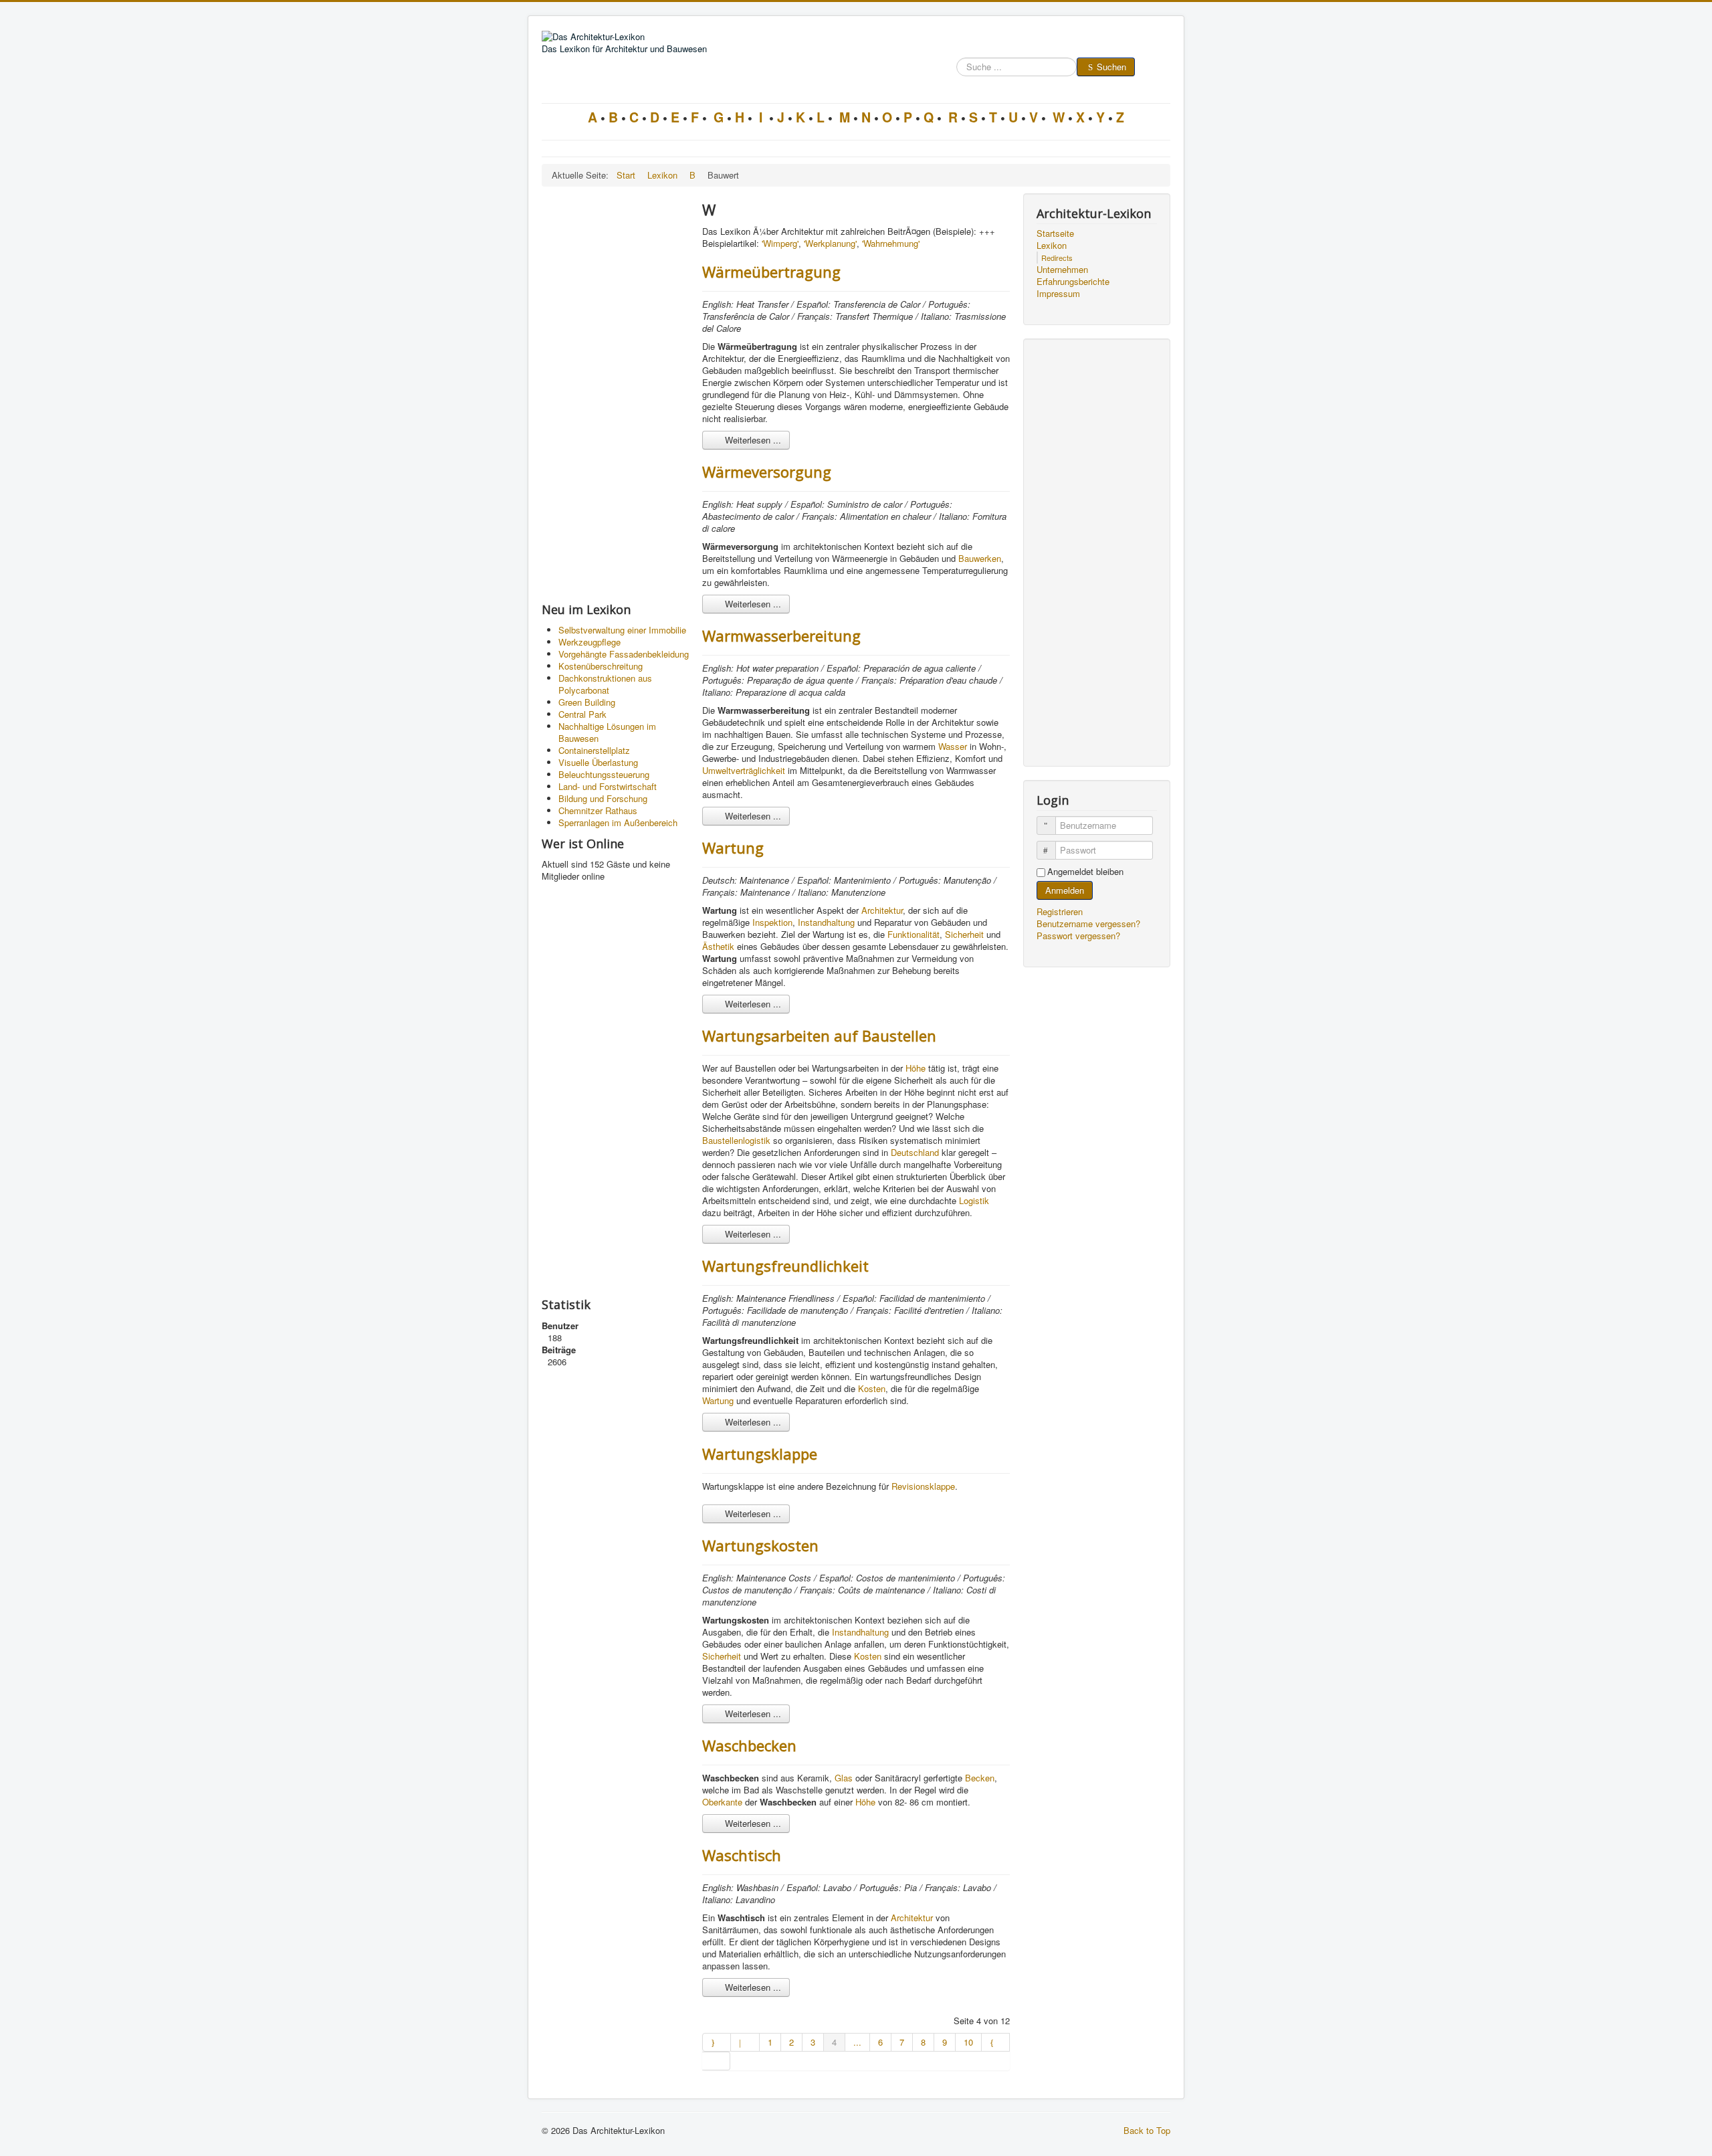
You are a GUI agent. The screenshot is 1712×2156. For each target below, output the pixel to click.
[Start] (717, 2042)
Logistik (974, 1200)
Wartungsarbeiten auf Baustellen (819, 1036)
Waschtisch (742, 1855)
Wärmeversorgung (767, 472)
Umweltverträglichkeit (744, 770)
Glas (844, 1778)
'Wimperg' (780, 243)
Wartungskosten (760, 1545)
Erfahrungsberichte (1073, 282)
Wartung (733, 848)
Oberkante (722, 1802)
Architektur (882, 910)
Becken (980, 1778)
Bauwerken (980, 558)
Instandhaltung (826, 922)
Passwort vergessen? (1078, 936)
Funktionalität (914, 934)
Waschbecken (749, 1745)
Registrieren (1061, 911)
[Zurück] (745, 2042)
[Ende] (716, 2061)
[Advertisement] (615, 394)
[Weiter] (996, 2042)
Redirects (1057, 258)
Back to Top (1147, 2130)
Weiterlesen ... (752, 440)
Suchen (1111, 67)
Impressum (1058, 294)
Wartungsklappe (760, 1454)
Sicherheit (964, 934)
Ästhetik (718, 946)
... (857, 2042)
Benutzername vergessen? (1088, 923)
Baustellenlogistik (736, 1140)
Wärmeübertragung (771, 272)
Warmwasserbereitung (781, 635)
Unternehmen (1062, 270)
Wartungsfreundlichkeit (785, 1266)
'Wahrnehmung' (891, 243)
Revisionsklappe (923, 1486)
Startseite (1055, 233)
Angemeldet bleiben (1085, 872)
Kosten (872, 1388)
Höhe (916, 1068)
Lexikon (1052, 246)
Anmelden (1065, 890)
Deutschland (915, 1152)
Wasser (953, 746)
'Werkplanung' (830, 243)
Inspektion (772, 922)
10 (968, 2042)
